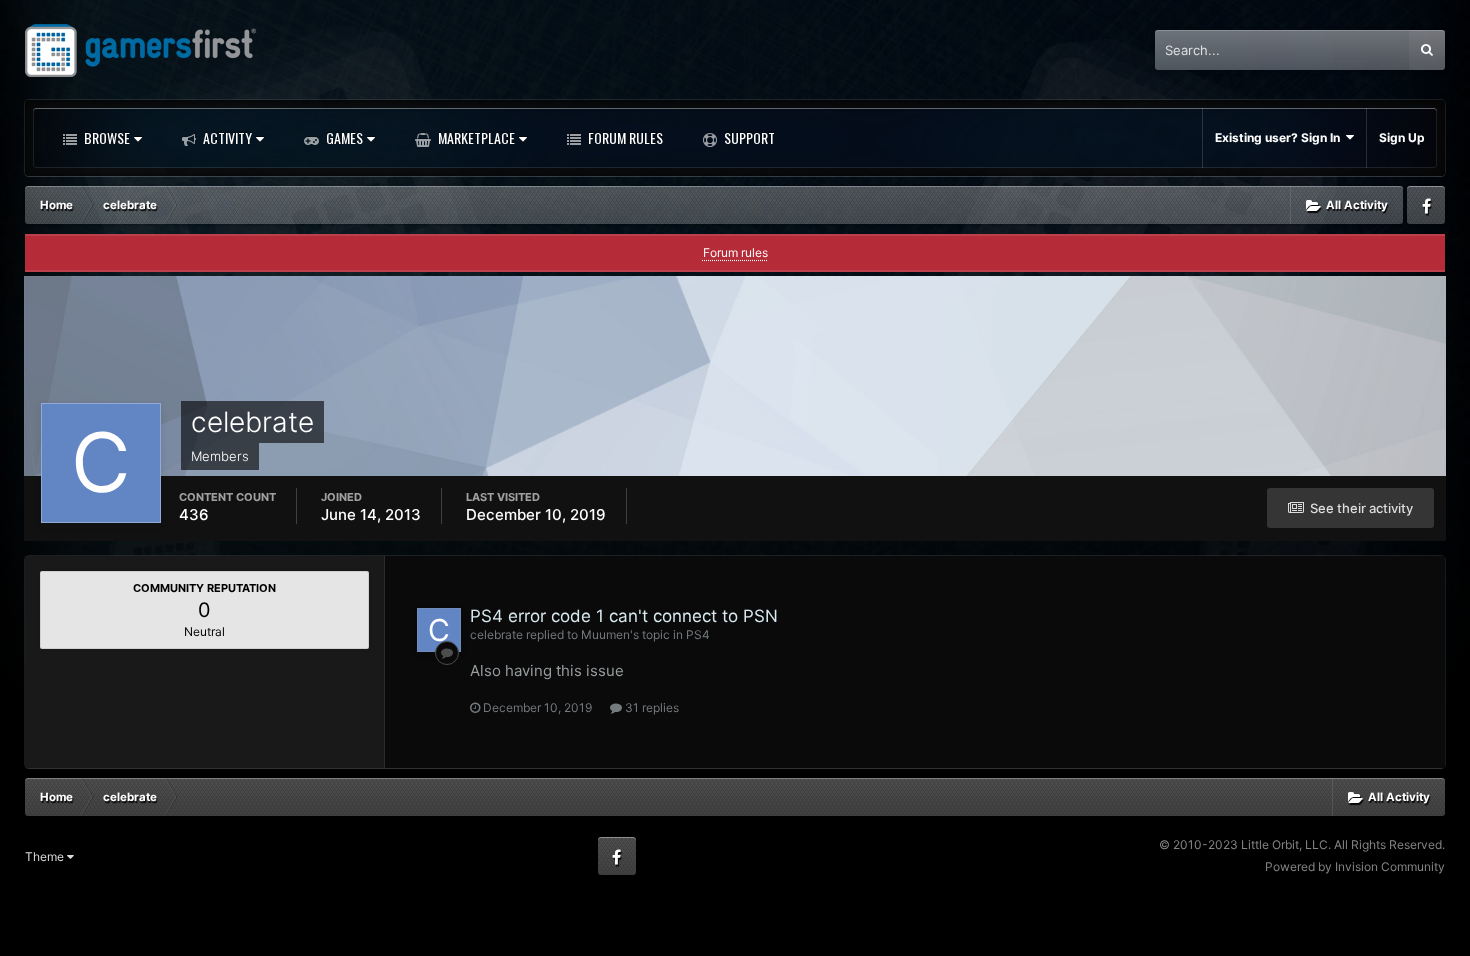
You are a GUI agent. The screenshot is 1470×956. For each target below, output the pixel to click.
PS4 (698, 634)
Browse (105, 137)
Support (748, 137)
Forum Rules (624, 137)
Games (343, 137)
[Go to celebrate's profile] (439, 630)
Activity (226, 137)
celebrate (496, 634)
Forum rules (735, 252)
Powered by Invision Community (1355, 866)
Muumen (605, 634)
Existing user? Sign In (1280, 137)
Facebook (1426, 205)
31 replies (650, 707)
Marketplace (475, 137)
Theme (46, 856)
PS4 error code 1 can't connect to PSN (624, 616)
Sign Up (1402, 137)
